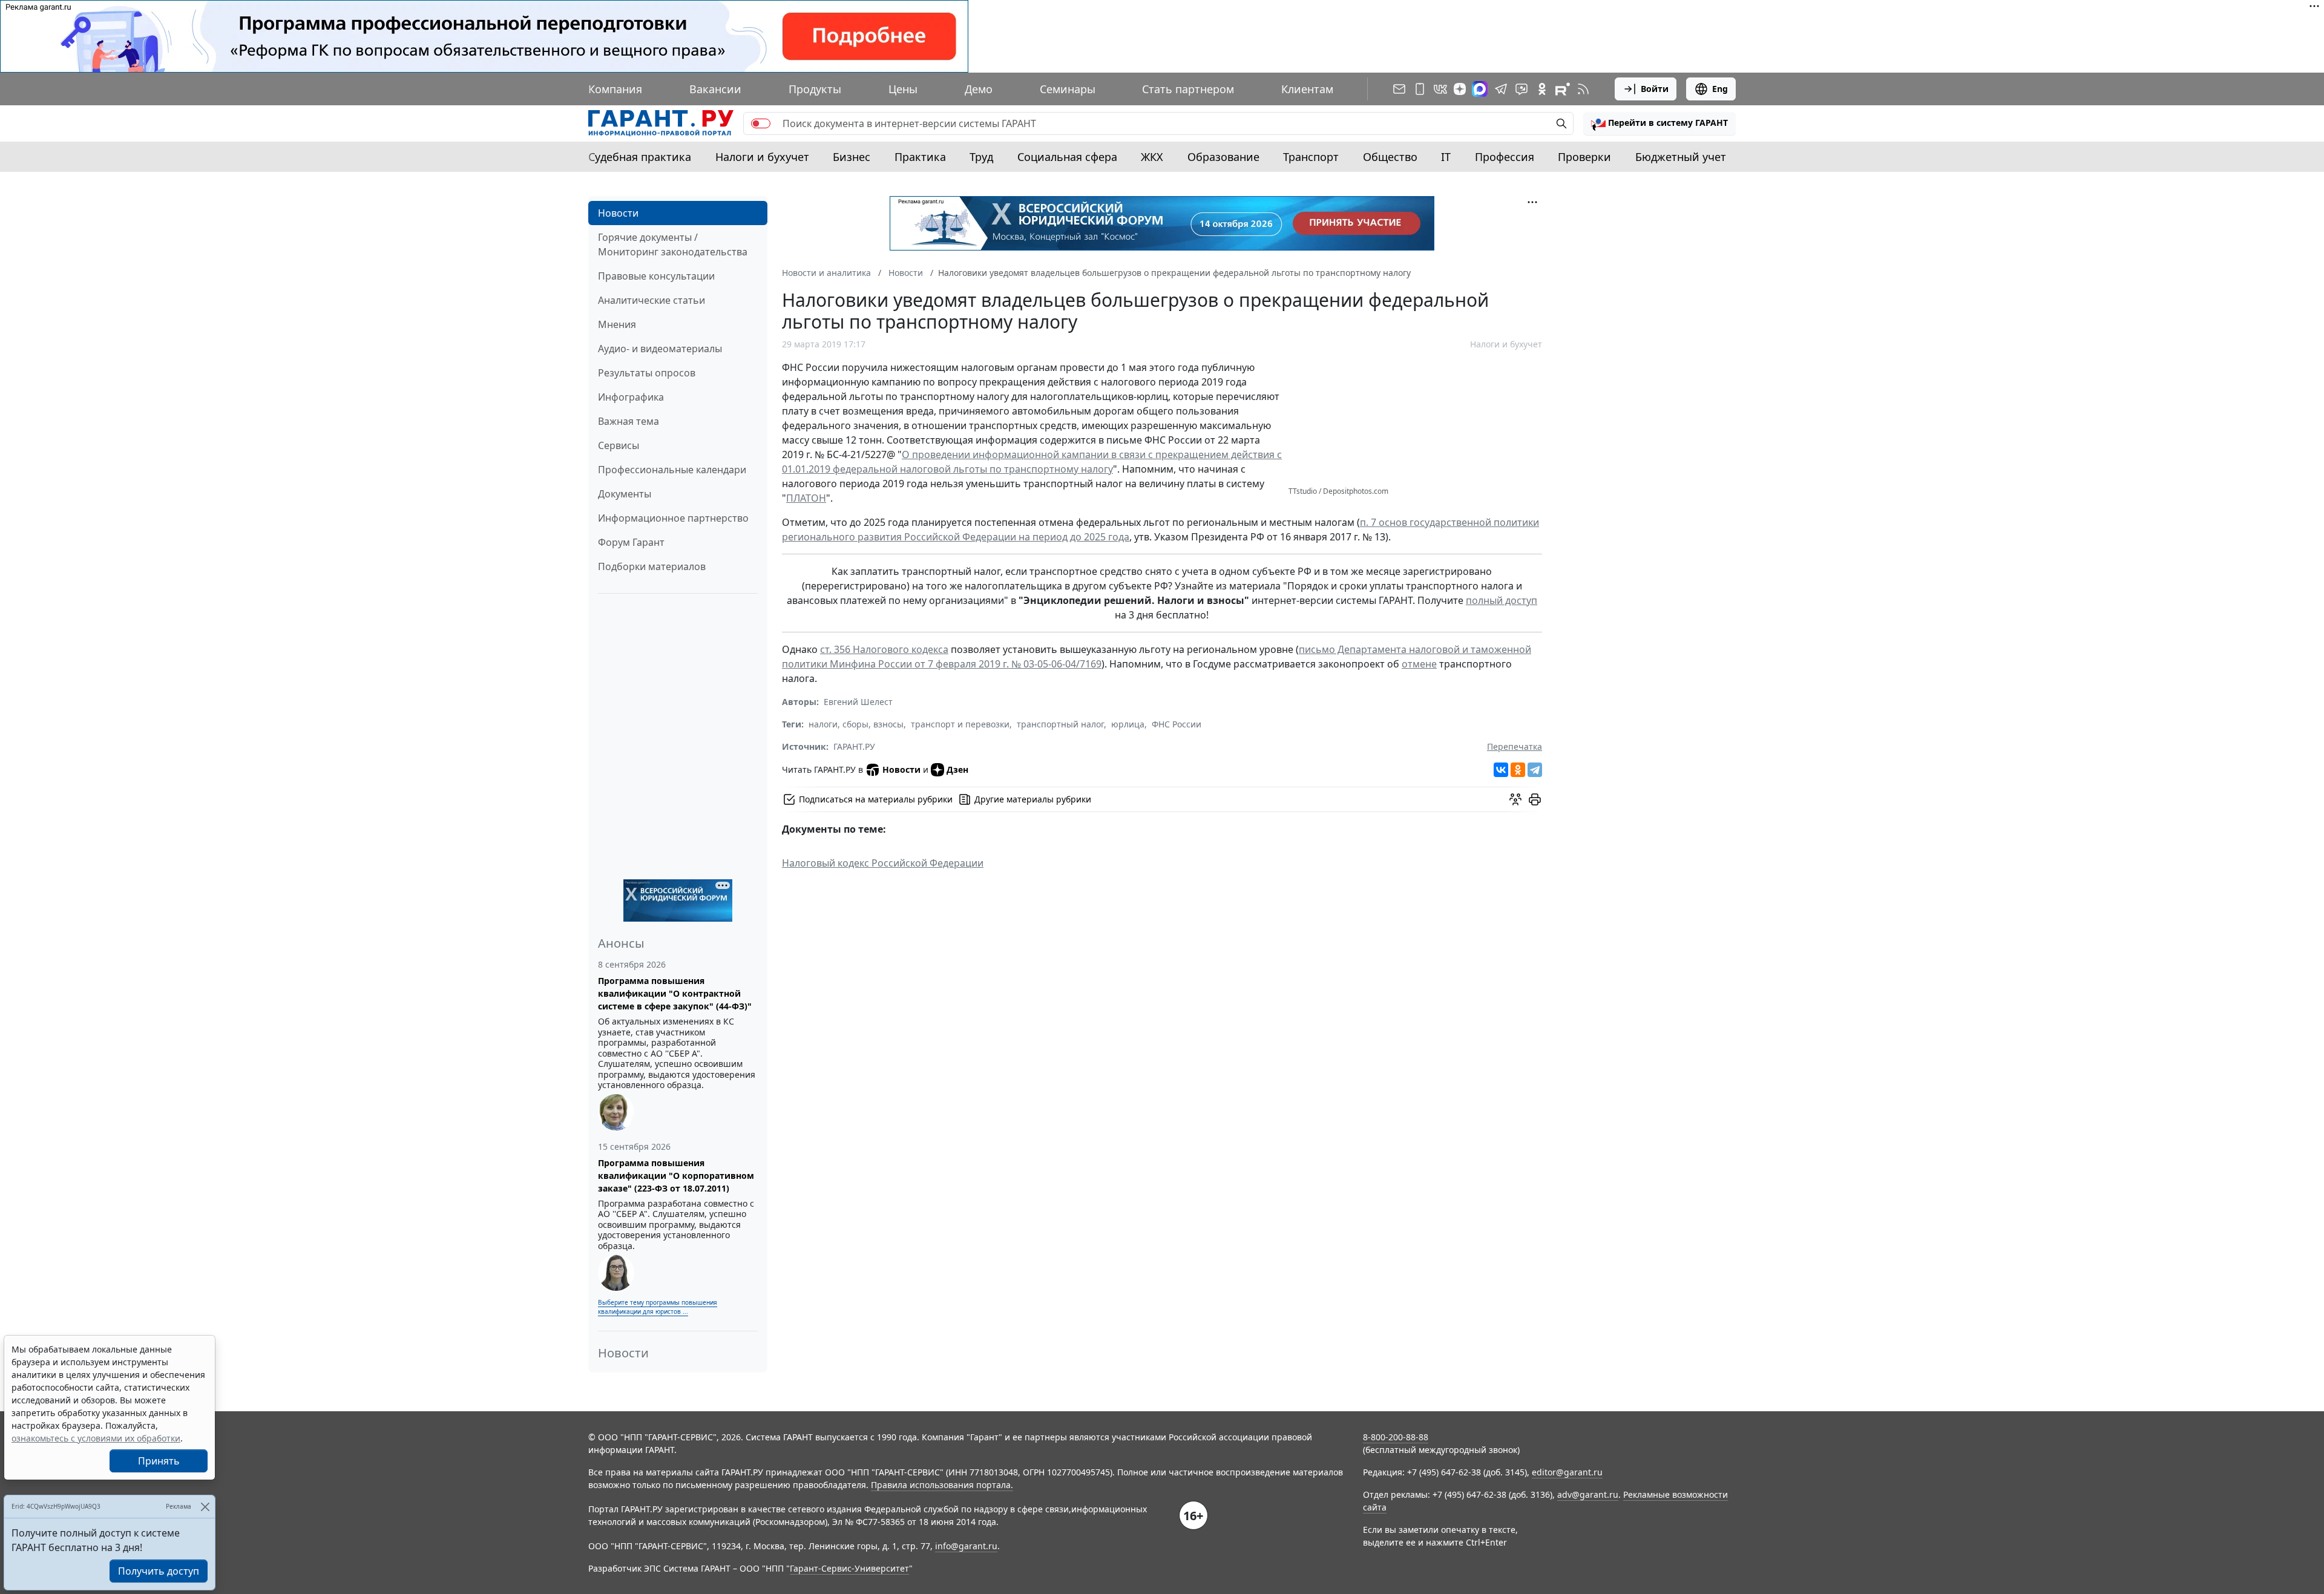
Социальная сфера (1067, 157)
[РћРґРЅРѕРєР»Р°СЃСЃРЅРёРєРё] (1518, 770)
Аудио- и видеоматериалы (660, 349)
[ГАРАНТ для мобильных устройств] (1420, 89)
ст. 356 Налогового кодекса (884, 649)
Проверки (1584, 157)
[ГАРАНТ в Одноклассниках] (1542, 89)
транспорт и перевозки (960, 724)
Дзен (957, 769)
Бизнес (852, 157)
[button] (1659, 123)
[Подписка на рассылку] (1399, 89)
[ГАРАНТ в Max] (1480, 89)
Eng (1720, 89)
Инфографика (631, 397)
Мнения (617, 324)
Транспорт (1311, 157)
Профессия (1505, 157)
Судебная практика (640, 157)
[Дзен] (1460, 89)
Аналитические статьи (652, 300)
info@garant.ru (966, 1546)
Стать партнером (1188, 89)
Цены (903, 89)
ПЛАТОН (806, 498)
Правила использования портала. (942, 1485)
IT (1446, 157)
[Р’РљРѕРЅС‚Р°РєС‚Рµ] (1501, 770)
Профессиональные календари (672, 470)
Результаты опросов (647, 373)
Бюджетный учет (1681, 157)
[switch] (761, 123)
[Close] (205, 1507)
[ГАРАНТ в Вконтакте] (1440, 89)
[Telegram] (1535, 770)
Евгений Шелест (858, 702)
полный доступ (1502, 600)
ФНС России (1177, 724)
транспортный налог (1060, 724)
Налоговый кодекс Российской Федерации (883, 863)
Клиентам (1307, 89)
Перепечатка (1515, 746)
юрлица (1128, 724)
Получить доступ (159, 1571)
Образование (1223, 157)
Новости (618, 213)
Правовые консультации (656, 276)
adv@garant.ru (1588, 1494)
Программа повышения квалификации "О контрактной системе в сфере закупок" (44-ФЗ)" (675, 993)
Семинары (1068, 89)
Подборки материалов (652, 566)
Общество (1390, 157)
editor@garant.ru (1567, 1472)
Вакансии (715, 89)
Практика (920, 157)
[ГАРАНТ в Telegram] (1501, 89)
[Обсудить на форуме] (1515, 799)
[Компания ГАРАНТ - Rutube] (1563, 89)
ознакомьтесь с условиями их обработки (96, 1438)
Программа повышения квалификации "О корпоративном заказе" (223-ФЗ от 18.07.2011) (676, 1176)
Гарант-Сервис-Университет (849, 1568)
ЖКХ (1152, 157)
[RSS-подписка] (1583, 89)
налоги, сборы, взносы (856, 724)
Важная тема (629, 421)
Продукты (815, 89)
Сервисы (619, 445)
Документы (625, 494)
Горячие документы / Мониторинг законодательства (673, 244)
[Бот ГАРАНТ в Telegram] (1521, 89)
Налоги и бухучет (762, 157)
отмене (1419, 664)
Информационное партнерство (673, 518)
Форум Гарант (631, 542)
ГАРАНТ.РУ (854, 746)
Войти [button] (1655, 89)
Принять (159, 1461)
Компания (615, 89)
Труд (981, 157)
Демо (979, 89)
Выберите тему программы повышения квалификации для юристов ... (658, 1307)
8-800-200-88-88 (1396, 1437)
